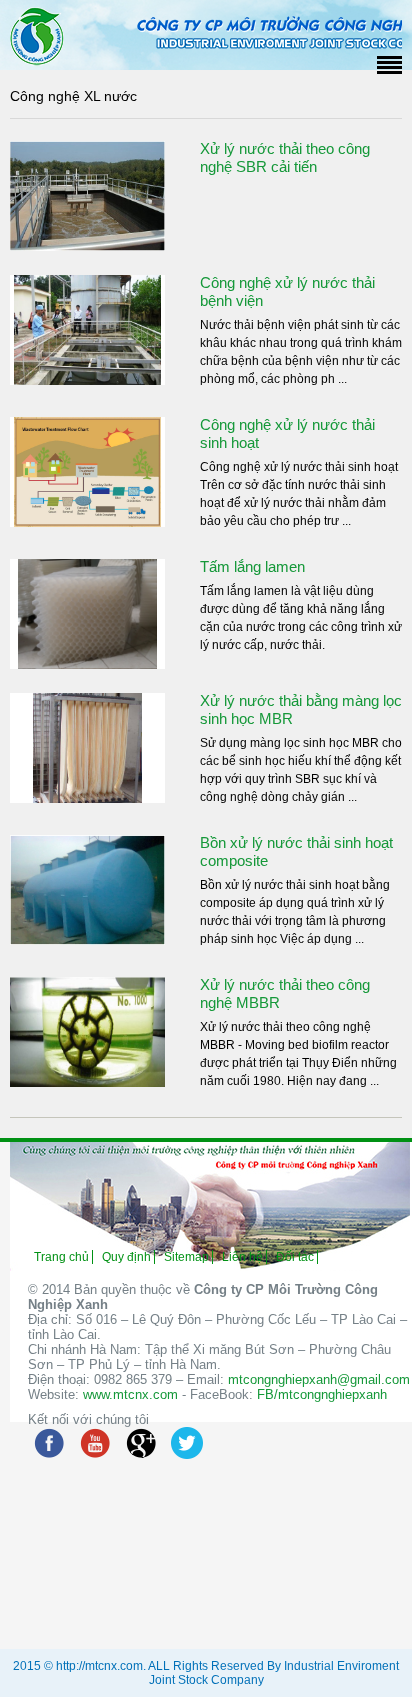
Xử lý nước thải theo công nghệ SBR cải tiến (285, 157)
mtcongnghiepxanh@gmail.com (319, 1379)
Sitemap (186, 1257)
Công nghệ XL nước (73, 96)
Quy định (126, 1257)
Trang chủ (61, 1257)
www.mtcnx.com (130, 1394)
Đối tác (295, 1257)
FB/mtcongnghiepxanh (322, 1394)
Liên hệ (242, 1257)
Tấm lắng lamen (252, 566)
